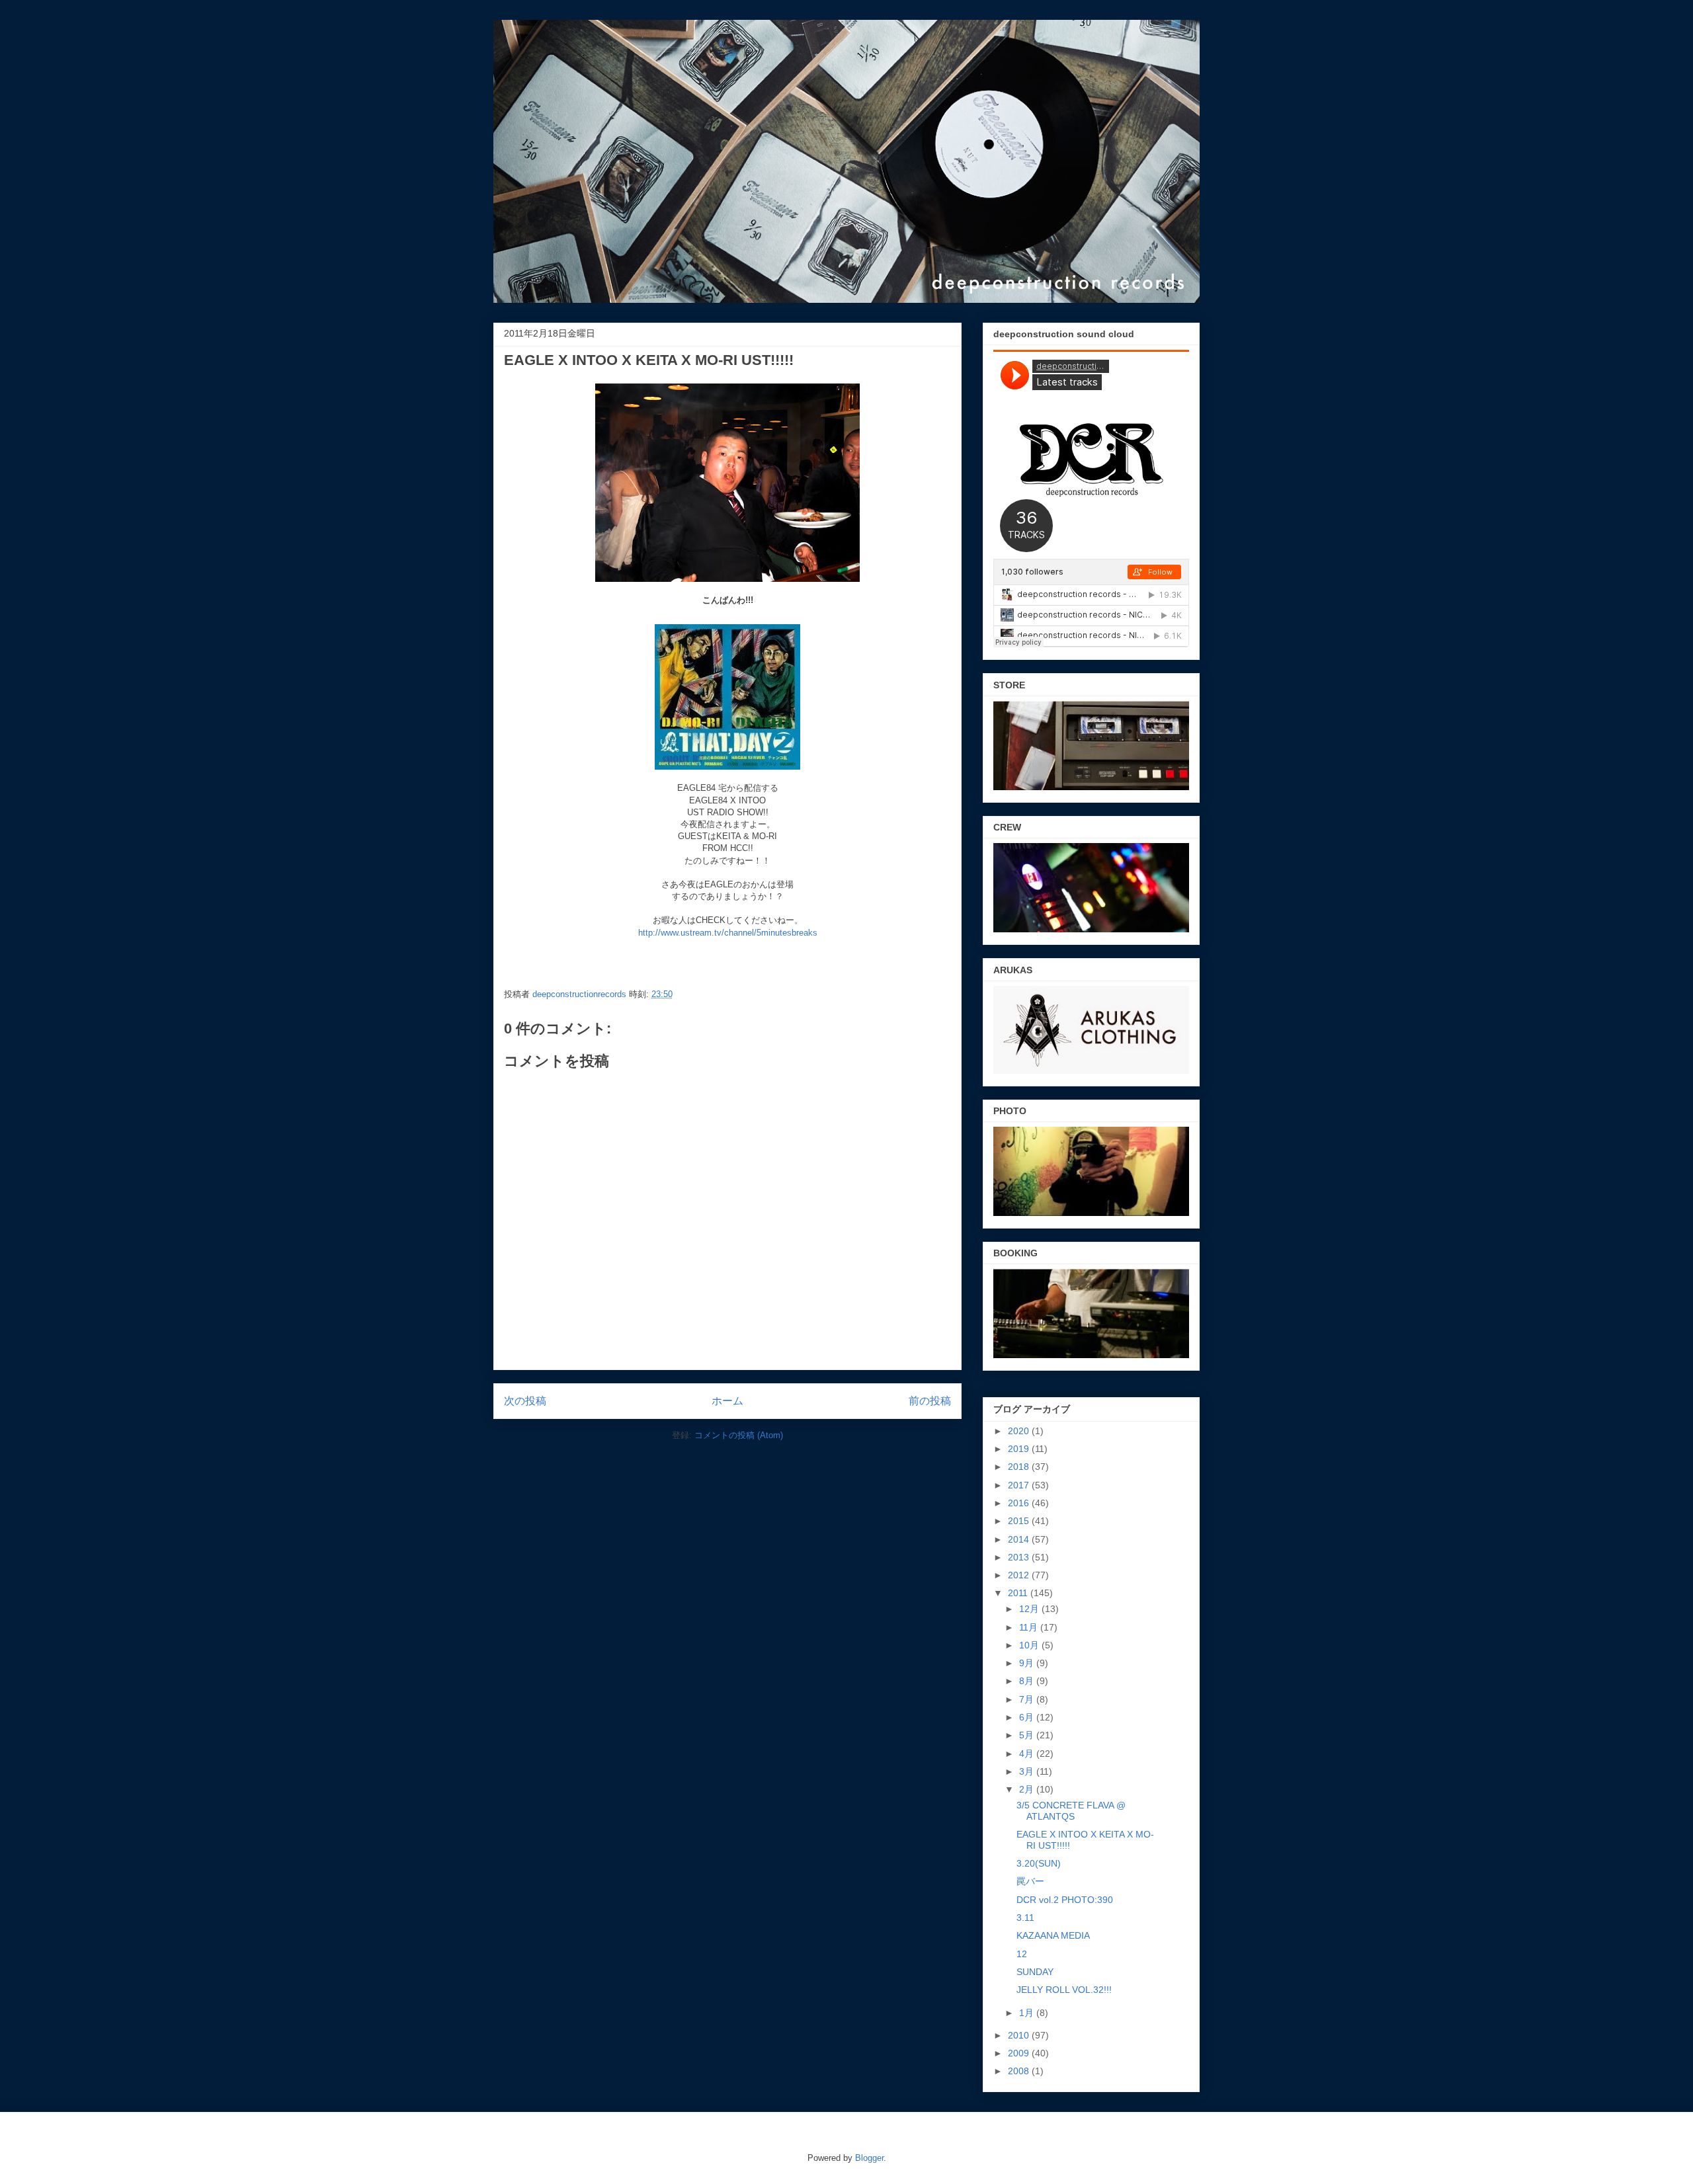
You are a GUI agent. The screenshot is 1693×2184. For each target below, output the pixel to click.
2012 (1020, 1575)
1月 (1028, 2013)
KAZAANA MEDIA (1053, 1935)
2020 (1020, 1431)
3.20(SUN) (1039, 1863)
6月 (1028, 1717)
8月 (1028, 1681)
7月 (1028, 1699)
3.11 (1025, 1918)
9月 (1028, 1663)
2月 (1028, 1789)
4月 (1028, 1754)
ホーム (727, 1401)
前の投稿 (930, 1401)
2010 (1020, 2035)
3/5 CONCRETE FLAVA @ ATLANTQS (1071, 1811)
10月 (1030, 1645)
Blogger (869, 2158)
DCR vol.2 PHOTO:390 (1065, 1900)
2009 (1020, 2053)
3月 (1028, 1771)
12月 (1030, 1609)
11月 (1030, 1627)
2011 (1019, 1593)
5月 (1028, 1735)
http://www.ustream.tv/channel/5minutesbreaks (728, 933)
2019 (1020, 1449)
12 (1022, 1954)
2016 (1020, 1503)
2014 (1020, 1539)
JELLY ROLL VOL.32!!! (1064, 1990)
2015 (1020, 1521)
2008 (1020, 2071)
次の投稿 (525, 1401)
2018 (1020, 1467)
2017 (1020, 1485)
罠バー (1030, 1881)
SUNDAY (1035, 1972)
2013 (1020, 1557)
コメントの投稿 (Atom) (739, 1435)
